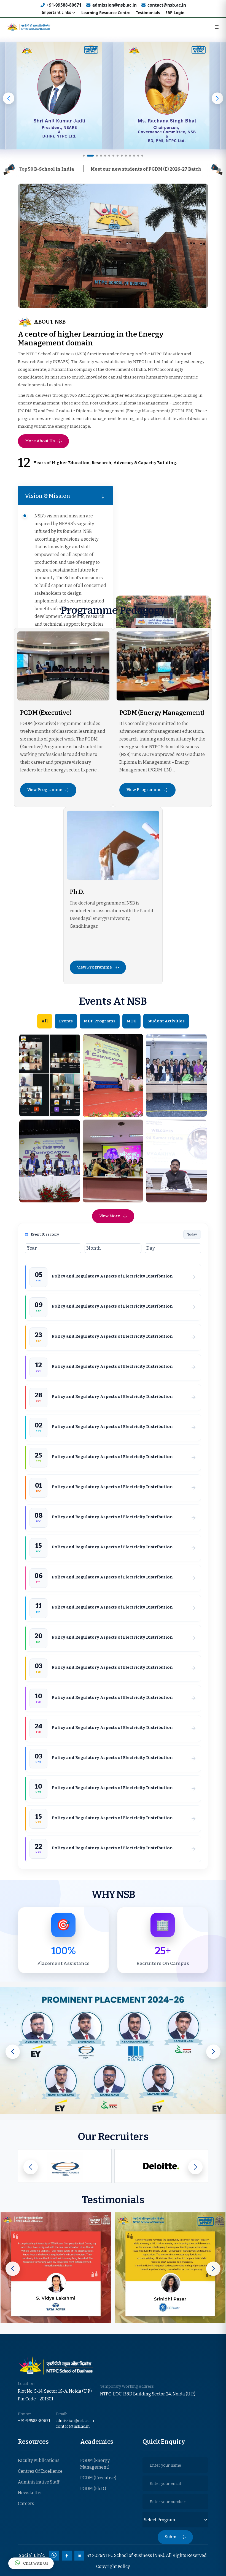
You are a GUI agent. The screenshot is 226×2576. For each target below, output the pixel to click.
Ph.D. (77, 892)
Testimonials (148, 13)
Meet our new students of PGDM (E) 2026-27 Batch (97, 169)
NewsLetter (30, 2493)
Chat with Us (36, 2563)
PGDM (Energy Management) (162, 713)
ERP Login (175, 13)
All (45, 1021)
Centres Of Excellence (40, 2471)
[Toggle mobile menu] (217, 27)
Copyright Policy (113, 2566)
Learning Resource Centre (106, 13)
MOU (131, 1021)
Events (66, 1021)
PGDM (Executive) (46, 713)
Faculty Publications (39, 2460)
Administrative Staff (39, 2482)
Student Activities (166, 1021)
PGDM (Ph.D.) (93, 2489)
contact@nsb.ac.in (167, 5)
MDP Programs (100, 1021)
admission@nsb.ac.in (115, 5)
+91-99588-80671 (64, 5)
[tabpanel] (113, 390)
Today (192, 1234)
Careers (26, 2504)
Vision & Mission (48, 496)
